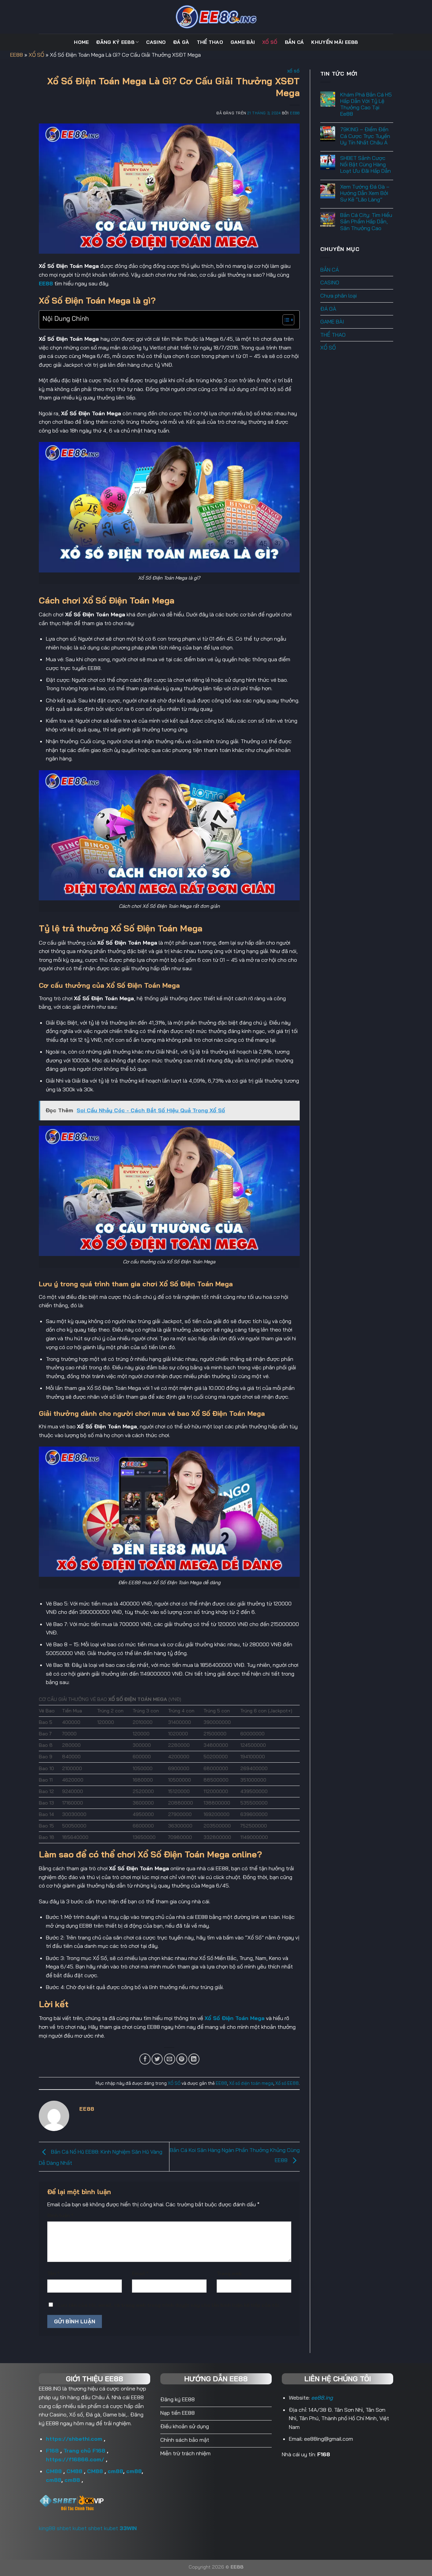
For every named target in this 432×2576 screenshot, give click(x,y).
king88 (47, 2528)
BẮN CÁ (294, 42)
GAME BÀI (243, 42)
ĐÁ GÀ (181, 42)
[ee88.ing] (216, 17)
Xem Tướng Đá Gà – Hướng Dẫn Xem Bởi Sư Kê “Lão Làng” (365, 193)
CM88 (54, 2471)
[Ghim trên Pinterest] (182, 2059)
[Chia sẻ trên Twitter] (157, 2059)
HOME (81, 42)
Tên (53, 2273)
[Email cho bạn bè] (170, 2059)
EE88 (17, 55)
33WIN (128, 2528)
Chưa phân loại (339, 296)
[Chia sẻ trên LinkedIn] (194, 2059)
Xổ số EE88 (287, 2083)
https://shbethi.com (74, 2439)
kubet (80, 2528)
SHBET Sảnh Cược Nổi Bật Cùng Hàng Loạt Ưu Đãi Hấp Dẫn (366, 164)
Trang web (229, 2273)
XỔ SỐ (270, 42)
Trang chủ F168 (84, 2451)
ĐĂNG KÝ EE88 (115, 42)
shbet (64, 2528)
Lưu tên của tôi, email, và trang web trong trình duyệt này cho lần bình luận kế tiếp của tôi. (169, 2305)
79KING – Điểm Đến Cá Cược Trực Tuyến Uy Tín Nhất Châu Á (365, 136)
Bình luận (60, 2215)
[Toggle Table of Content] (285, 320)
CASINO (156, 42)
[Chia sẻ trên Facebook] (145, 2059)
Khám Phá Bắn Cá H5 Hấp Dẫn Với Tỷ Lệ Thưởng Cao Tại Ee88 (366, 104)
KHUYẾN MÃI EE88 (334, 42)
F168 (52, 2451)
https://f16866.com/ (75, 2459)
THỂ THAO (210, 42)
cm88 (115, 2471)
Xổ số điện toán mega (251, 2083)
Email (140, 2273)
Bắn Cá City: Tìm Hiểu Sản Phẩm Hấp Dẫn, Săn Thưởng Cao (366, 221)
